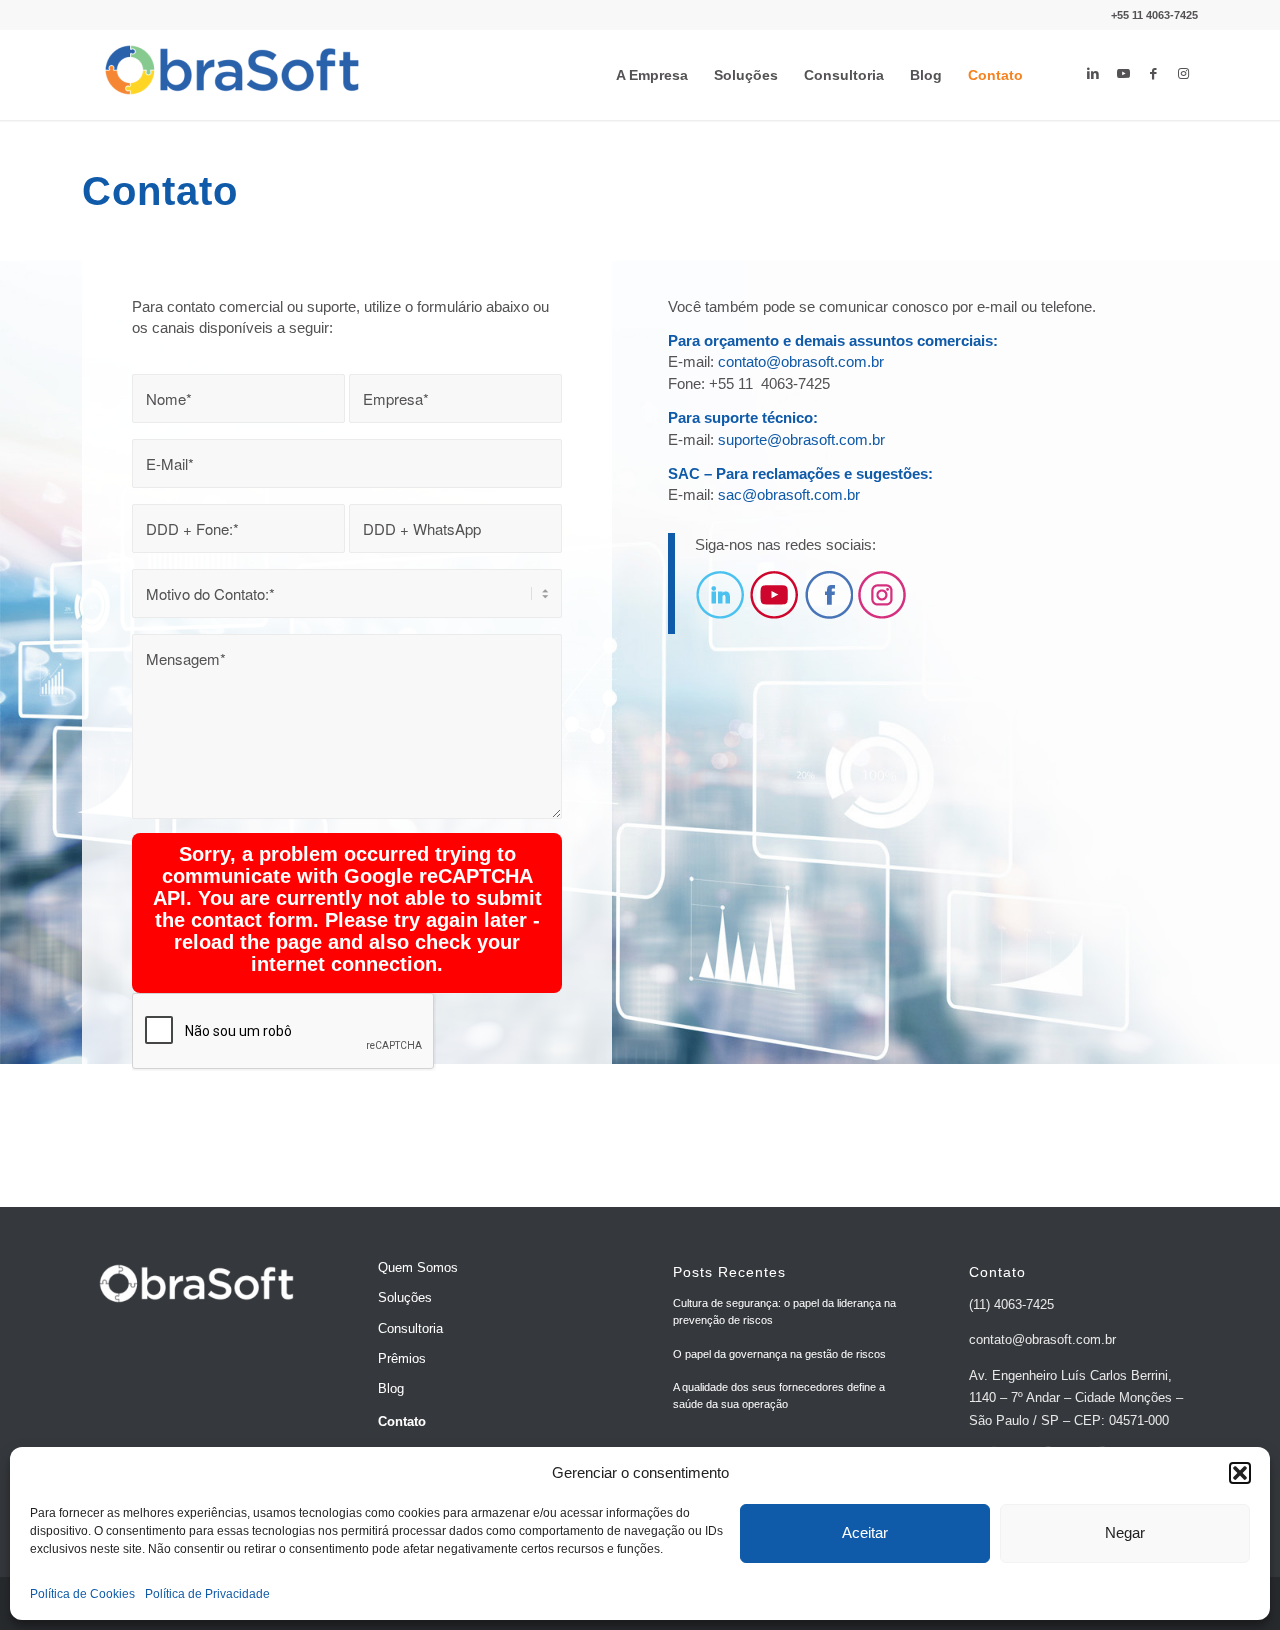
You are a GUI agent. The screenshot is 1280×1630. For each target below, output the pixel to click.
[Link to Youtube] (1123, 74)
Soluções (405, 1297)
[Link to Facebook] (1153, 74)
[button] (1240, 1473)
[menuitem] (652, 75)
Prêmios (402, 1358)
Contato (402, 1421)
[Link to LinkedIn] (1093, 74)
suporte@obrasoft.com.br (801, 439)
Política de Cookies (82, 1594)
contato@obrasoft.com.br (801, 361)
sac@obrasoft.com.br (789, 494)
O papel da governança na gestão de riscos (779, 1354)
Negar (1125, 1532)
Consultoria (410, 1328)
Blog (391, 1388)
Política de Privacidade (207, 1594)
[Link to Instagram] (1183, 74)
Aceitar (865, 1532)
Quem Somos (418, 1267)
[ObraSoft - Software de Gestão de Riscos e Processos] (232, 75)
